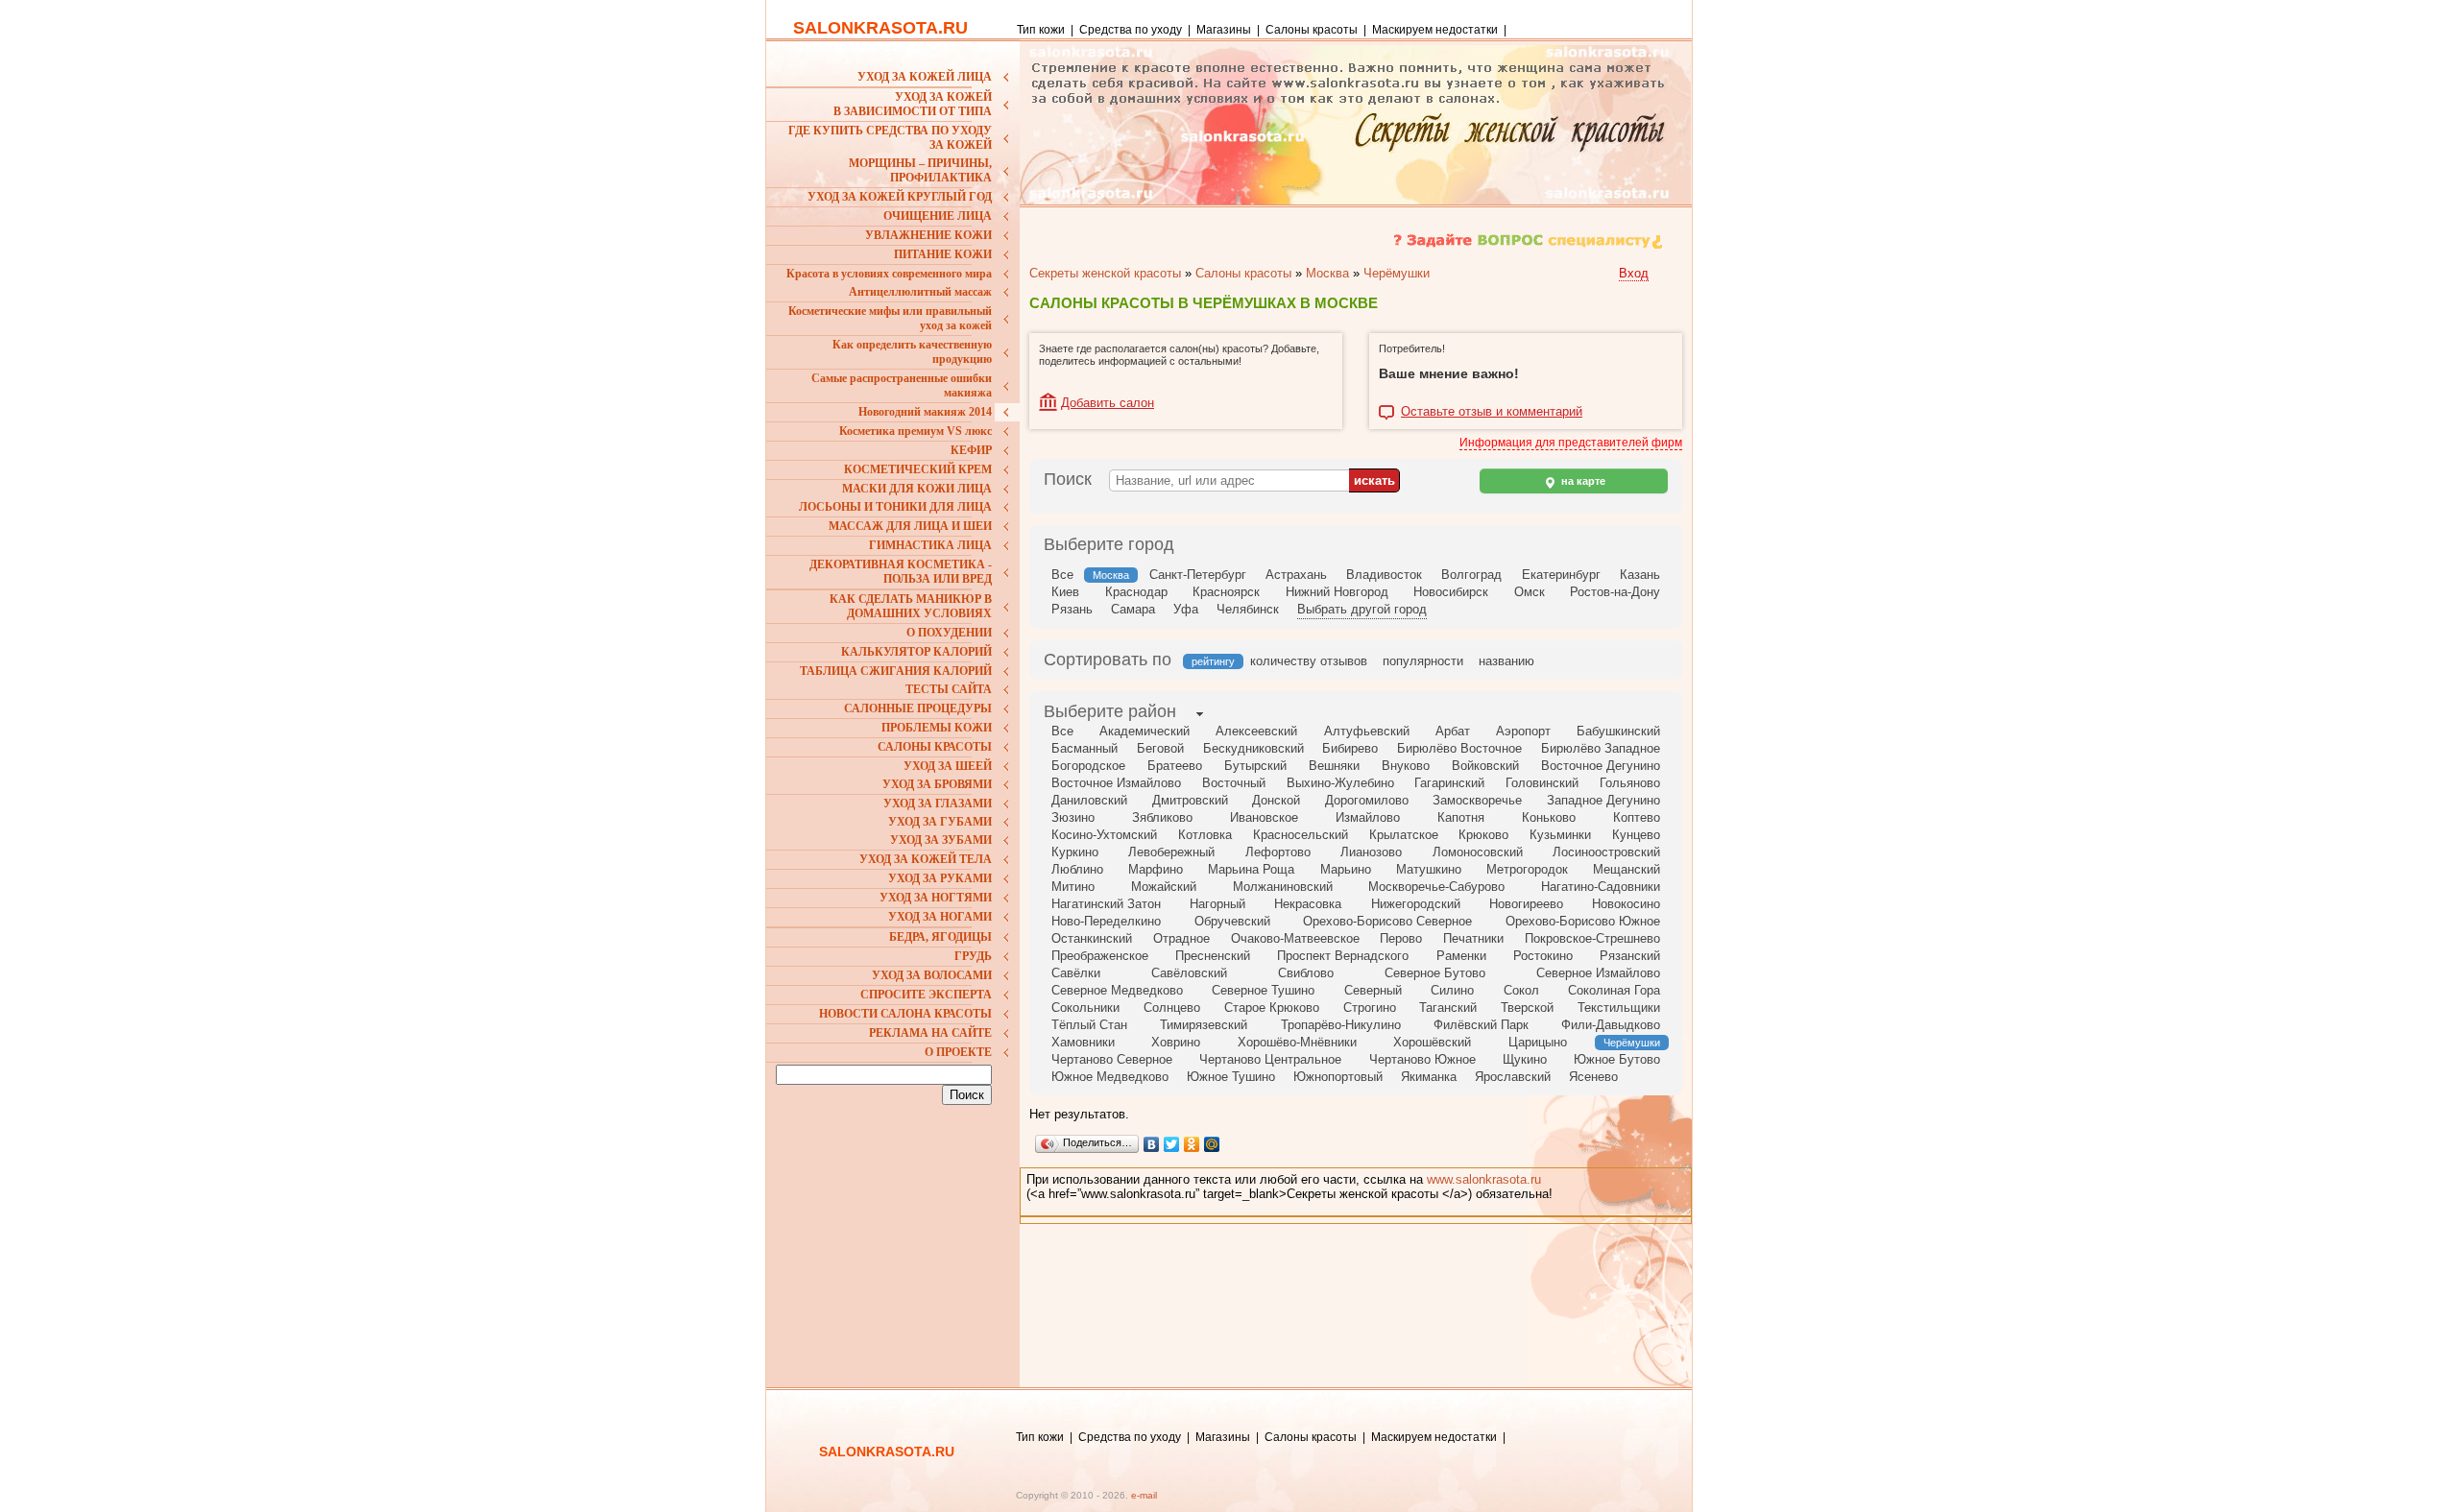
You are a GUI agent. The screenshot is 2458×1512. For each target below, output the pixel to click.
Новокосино (1626, 904)
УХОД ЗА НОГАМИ (940, 917)
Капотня (1461, 817)
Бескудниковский (1253, 748)
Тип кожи (1042, 30)
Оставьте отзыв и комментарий (1492, 412)
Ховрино (1176, 1042)
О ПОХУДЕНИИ (949, 633)
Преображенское (1100, 956)
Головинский (1542, 783)
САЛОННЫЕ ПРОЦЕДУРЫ (918, 708)
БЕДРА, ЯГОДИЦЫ (940, 937)
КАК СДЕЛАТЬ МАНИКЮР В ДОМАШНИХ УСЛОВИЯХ (911, 606)
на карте (1582, 481)
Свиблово (1306, 973)
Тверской (1527, 1008)
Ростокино (1543, 956)
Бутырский (1255, 766)
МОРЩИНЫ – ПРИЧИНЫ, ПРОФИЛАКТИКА (920, 170)
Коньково (1549, 817)
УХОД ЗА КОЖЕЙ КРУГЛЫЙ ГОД (900, 197)
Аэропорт (1523, 731)
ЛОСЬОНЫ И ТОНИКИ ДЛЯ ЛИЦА (895, 507)
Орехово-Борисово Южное (1583, 921)
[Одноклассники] (1192, 1144)
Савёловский (1189, 973)
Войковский (1485, 766)
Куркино (1075, 852)
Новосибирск (1451, 592)
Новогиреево (1526, 904)
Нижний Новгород (1337, 592)
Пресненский (1213, 956)
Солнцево (1172, 1008)
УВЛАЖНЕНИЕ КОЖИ (928, 235)
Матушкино (1429, 869)
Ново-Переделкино (1106, 921)
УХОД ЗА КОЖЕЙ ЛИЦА (925, 77)
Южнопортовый (1338, 1077)
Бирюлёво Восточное (1459, 748)
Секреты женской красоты (1105, 273)
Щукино (1525, 1059)
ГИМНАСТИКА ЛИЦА (930, 545)
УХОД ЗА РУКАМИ (940, 878)
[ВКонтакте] (1152, 1144)
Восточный (1234, 783)
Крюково (1483, 835)
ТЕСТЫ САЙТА (949, 689)
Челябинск (1248, 609)
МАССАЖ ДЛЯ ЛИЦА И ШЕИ (910, 526)
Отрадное (1181, 938)
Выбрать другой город (1362, 609)
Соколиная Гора (1614, 990)
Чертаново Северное (1112, 1059)
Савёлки (1076, 973)
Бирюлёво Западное (1601, 748)
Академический (1145, 731)
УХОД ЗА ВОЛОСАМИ (932, 975)
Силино (1452, 990)
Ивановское (1264, 817)
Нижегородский (1416, 904)
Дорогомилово (1367, 800)
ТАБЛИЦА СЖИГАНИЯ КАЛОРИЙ (896, 671)
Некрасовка (1308, 904)
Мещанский (1627, 869)
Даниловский (1089, 800)
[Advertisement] (896, 1236)
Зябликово (1162, 817)
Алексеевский (1256, 731)
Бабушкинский (1618, 731)
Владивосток (1384, 575)
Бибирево (1350, 748)
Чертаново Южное (1422, 1059)
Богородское (1088, 766)
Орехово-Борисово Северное (1387, 921)
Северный (1373, 990)
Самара (1133, 609)
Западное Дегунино (1603, 800)
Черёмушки (1397, 273)
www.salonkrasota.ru (1484, 1179)
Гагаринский (1449, 783)
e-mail (1144, 1495)
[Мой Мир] (1212, 1144)
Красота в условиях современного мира (889, 274)
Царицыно (1538, 1042)
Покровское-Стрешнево (1592, 938)
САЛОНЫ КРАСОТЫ (935, 747)
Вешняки (1334, 766)
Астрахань (1296, 575)
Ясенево (1593, 1077)
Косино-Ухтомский (1104, 835)
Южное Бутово (1617, 1059)
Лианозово (1371, 852)
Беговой (1160, 748)
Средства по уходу (1131, 30)
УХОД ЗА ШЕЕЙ (948, 766)
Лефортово (1278, 852)
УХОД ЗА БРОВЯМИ (937, 784)
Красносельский (1301, 835)
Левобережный (1171, 852)
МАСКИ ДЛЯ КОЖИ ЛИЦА (917, 489)
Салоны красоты (1312, 30)
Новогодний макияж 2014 (925, 412)
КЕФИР (971, 450)
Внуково (1406, 766)
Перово (1401, 938)
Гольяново (1630, 783)
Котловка (1205, 835)
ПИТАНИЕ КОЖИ (943, 254)
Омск (1530, 592)
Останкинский (1092, 938)
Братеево (1175, 766)
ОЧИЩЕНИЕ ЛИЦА (938, 216)
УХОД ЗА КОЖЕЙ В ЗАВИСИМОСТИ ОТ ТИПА (913, 104)
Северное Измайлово (1598, 973)
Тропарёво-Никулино (1341, 1025)
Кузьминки (1560, 835)
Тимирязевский (1204, 1025)
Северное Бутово (1435, 973)
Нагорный (1217, 904)
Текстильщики (1619, 1008)
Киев (1065, 592)
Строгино (1370, 1008)
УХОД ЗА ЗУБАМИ (941, 840)
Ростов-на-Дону (1615, 592)
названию (1506, 661)
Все (1062, 575)
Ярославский (1513, 1077)
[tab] (1110, 713)
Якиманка (1429, 1077)
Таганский (1448, 1008)
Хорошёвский (1432, 1042)
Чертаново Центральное (1270, 1059)
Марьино (1346, 869)
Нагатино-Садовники (1601, 887)
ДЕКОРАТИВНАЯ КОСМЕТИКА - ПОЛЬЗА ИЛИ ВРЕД (901, 572)
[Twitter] (1172, 1144)
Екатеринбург (1561, 575)
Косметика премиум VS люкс (916, 431)
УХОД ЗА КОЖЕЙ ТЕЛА (926, 859)
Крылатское (1404, 835)
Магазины (1224, 30)
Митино (1073, 887)
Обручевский (1232, 921)
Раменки (1461, 956)
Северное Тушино (1263, 990)
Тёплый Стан (1089, 1025)
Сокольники (1085, 1008)
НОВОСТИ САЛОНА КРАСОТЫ (905, 1014)
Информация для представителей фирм (1571, 443)
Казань (1640, 575)
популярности (1423, 661)
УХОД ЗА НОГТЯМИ (936, 898)
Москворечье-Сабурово (1436, 887)
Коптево (1637, 817)
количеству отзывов (1309, 661)
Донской (1276, 800)
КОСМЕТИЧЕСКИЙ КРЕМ (918, 469)
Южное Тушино (1231, 1077)
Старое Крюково (1272, 1008)
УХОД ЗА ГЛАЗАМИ (938, 804)
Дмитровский (1190, 800)
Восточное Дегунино (1601, 766)
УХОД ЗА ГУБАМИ (940, 822)
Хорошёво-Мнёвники (1297, 1042)
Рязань (1072, 609)
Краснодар (1136, 592)
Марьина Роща (1251, 869)
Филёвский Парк (1481, 1025)
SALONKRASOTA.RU (880, 28)
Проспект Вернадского (1343, 956)
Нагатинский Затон (1106, 904)
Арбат (1453, 731)
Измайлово (1368, 817)
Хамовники (1083, 1042)
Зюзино (1073, 817)
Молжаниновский (1283, 887)
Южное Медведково (1110, 1077)
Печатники (1473, 938)
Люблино (1077, 869)
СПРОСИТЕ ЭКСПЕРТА (926, 995)
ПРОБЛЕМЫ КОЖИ (937, 728)
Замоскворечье (1477, 800)
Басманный (1084, 748)
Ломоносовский (1478, 852)
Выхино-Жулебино (1340, 783)
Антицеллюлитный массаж (920, 292)
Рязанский (1630, 956)
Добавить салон (1108, 403)
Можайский (1164, 887)
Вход (1634, 273)
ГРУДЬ (973, 956)
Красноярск (1226, 592)
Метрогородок (1527, 869)
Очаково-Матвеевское (1295, 938)
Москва (1327, 273)
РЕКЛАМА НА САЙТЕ (930, 1033)
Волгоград (1471, 575)
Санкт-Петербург (1198, 575)
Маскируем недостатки (1435, 30)
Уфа (1186, 609)
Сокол (1521, 990)
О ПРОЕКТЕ (958, 1052)
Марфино (1156, 869)
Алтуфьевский (1367, 731)
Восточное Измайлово (1116, 783)
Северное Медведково (1117, 990)
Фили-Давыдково (1611, 1025)
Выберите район (1110, 711)
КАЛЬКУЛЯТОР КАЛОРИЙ (916, 652)
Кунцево (1636, 835)
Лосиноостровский (1606, 852)
